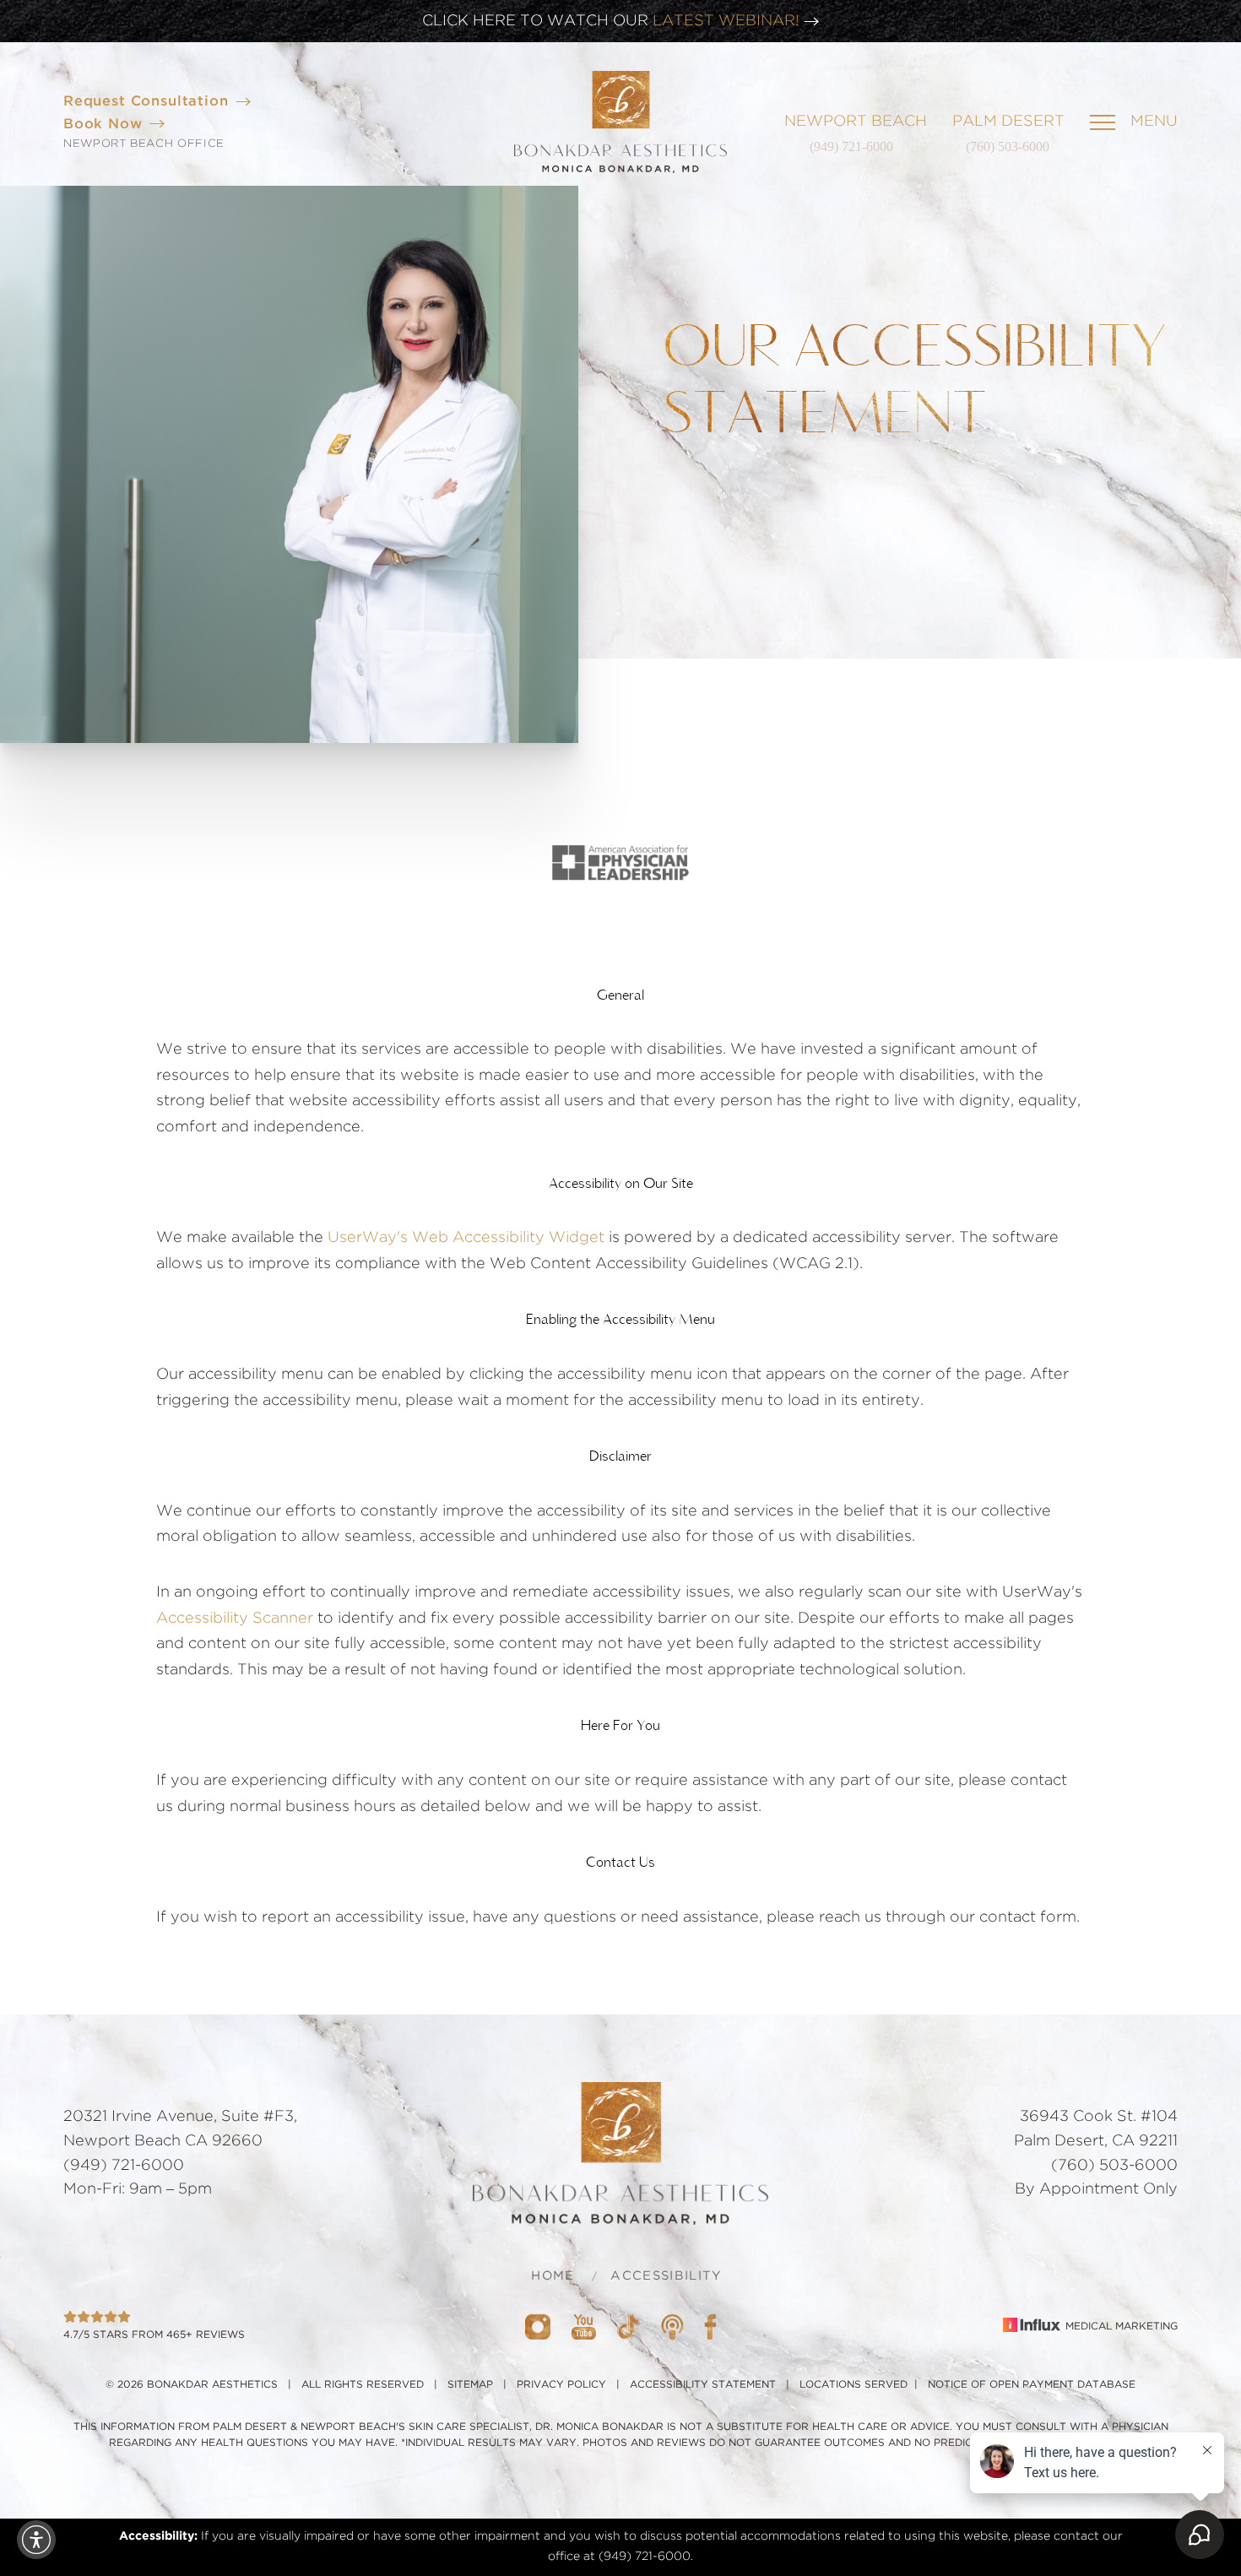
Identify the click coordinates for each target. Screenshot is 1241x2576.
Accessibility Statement (703, 2384)
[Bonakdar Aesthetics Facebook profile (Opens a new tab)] (710, 2326)
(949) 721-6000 (851, 146)
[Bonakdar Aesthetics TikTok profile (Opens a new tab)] (629, 2326)
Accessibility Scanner (235, 1619)
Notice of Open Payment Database (1032, 2384)
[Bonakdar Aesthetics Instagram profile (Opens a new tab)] (538, 2326)
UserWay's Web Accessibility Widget (466, 1238)
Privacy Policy (561, 2384)
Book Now (103, 124)
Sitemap (470, 2384)
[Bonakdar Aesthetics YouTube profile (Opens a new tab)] (584, 2326)
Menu (1154, 122)
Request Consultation (146, 101)
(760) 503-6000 (1008, 146)
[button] (36, 2540)
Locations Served (854, 2384)
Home (553, 2276)
